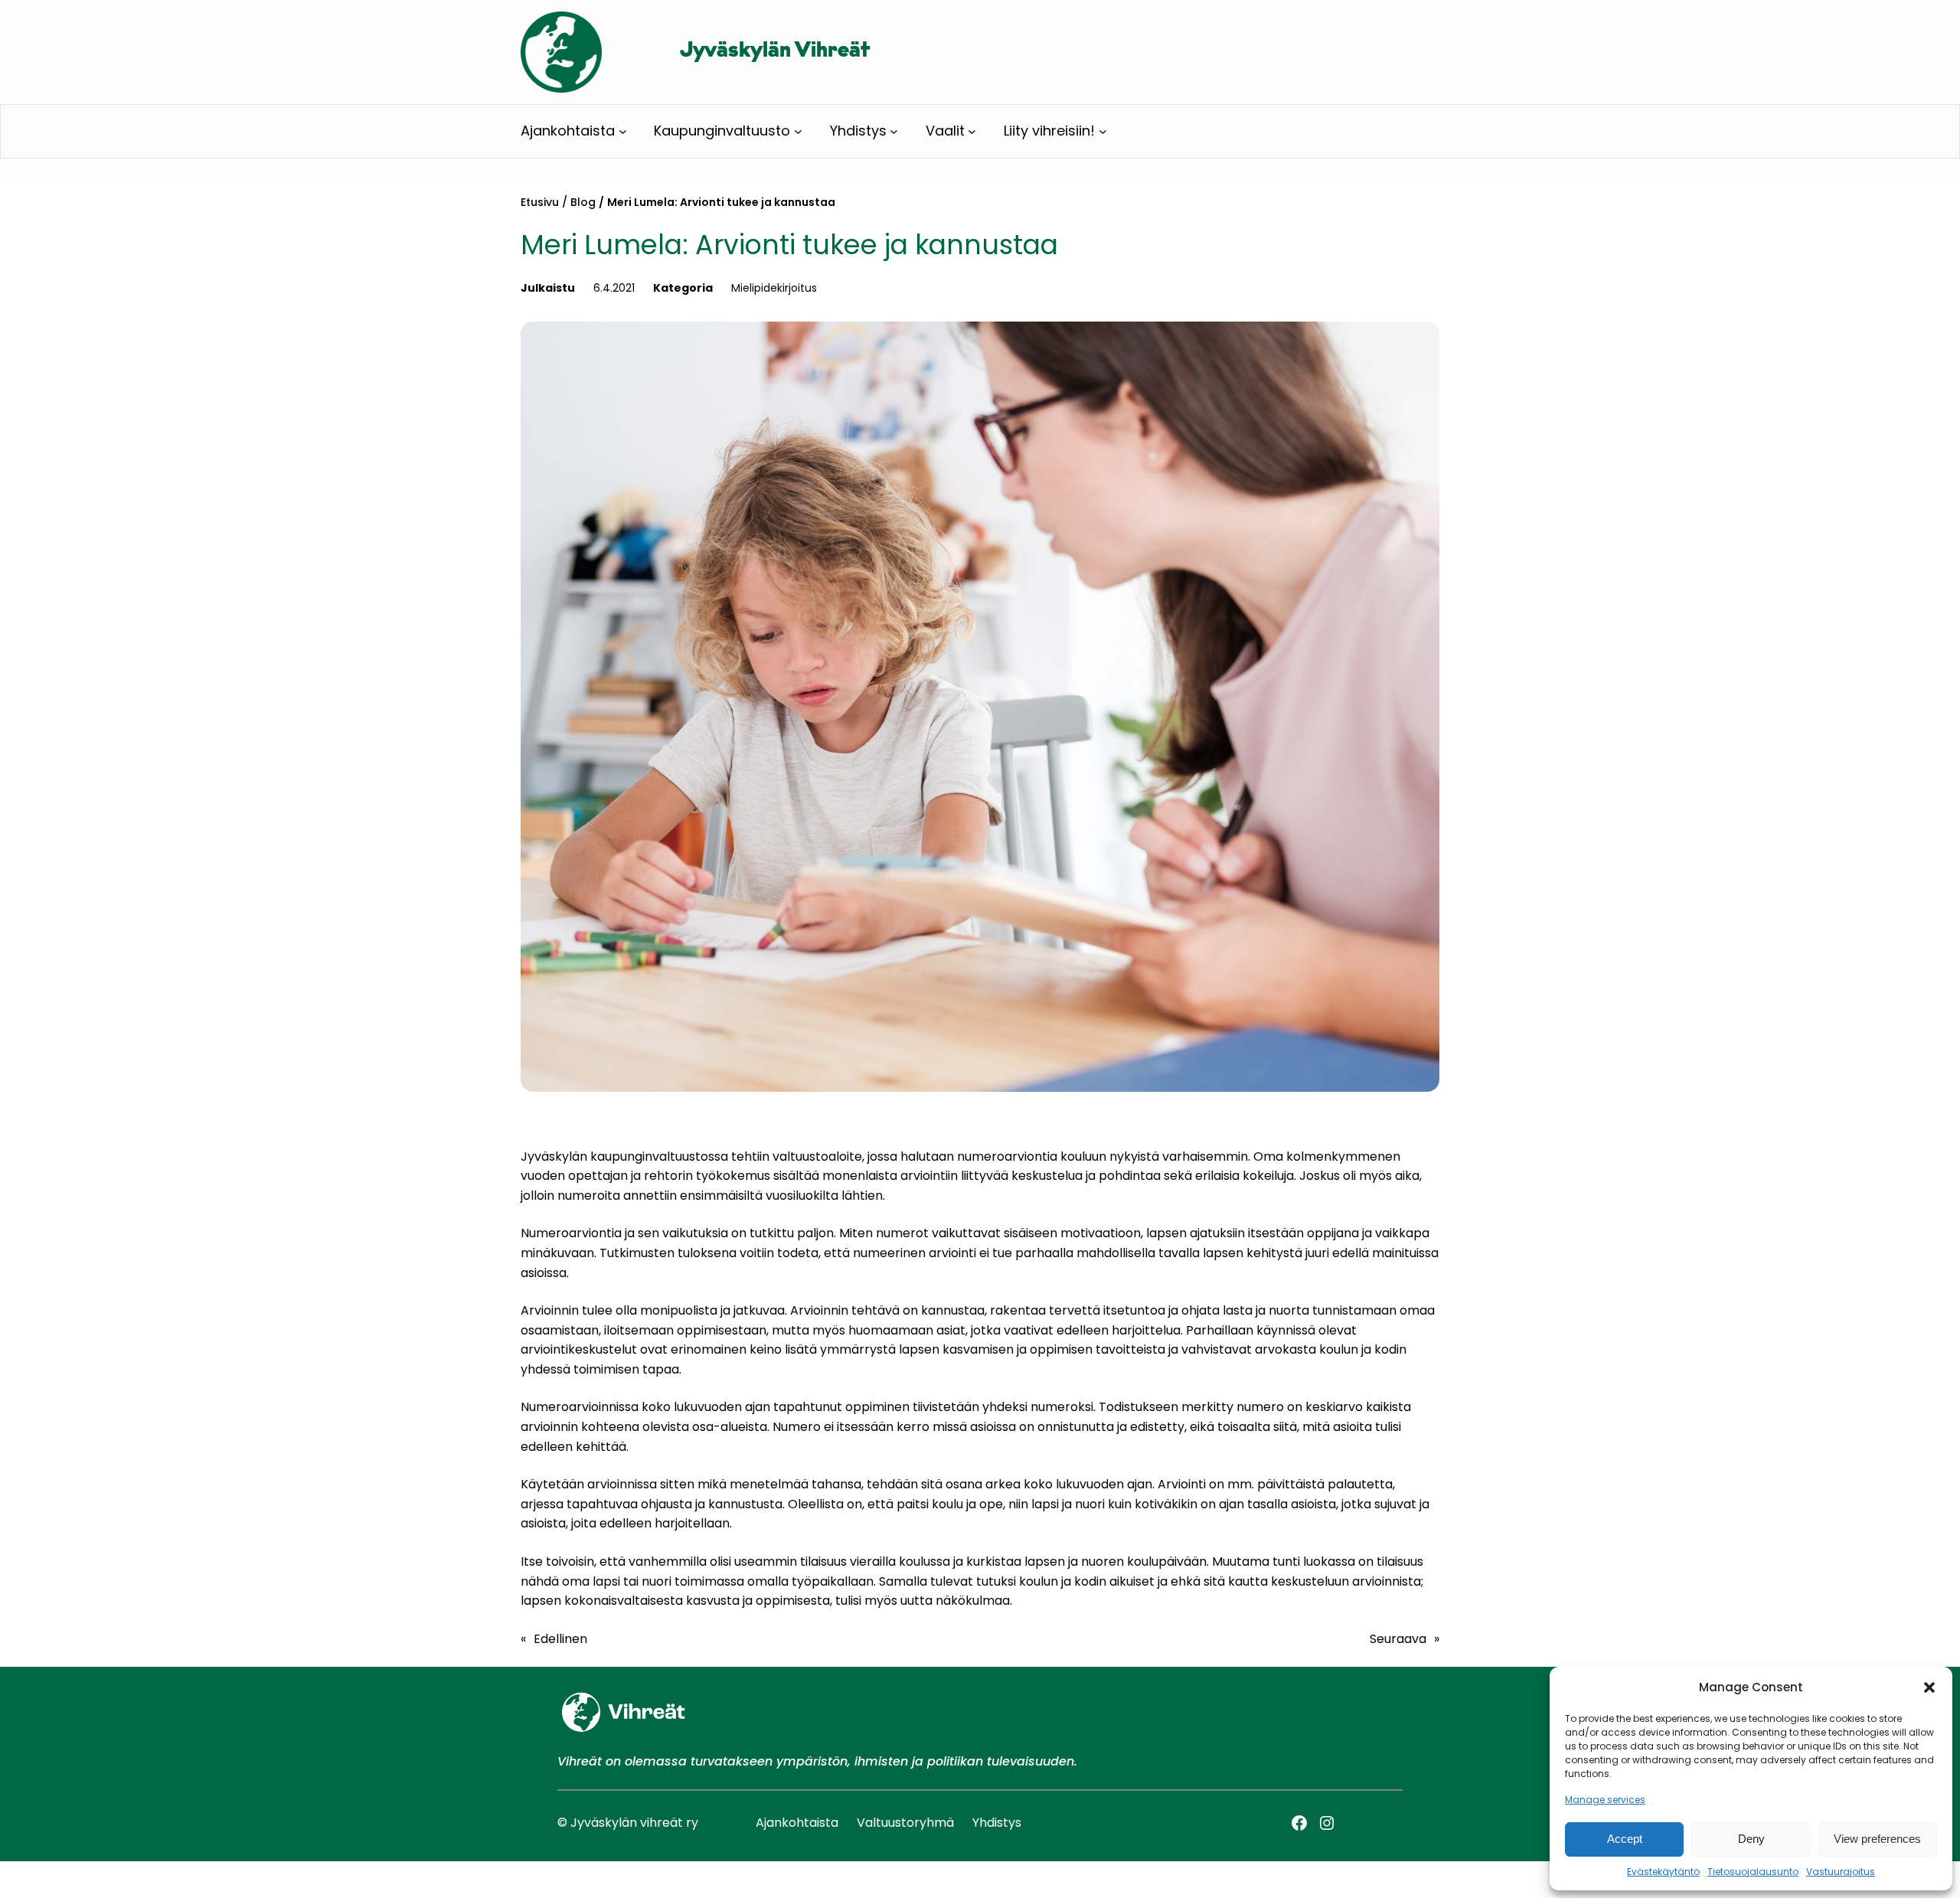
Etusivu (540, 202)
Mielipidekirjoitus (774, 288)
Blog (583, 202)
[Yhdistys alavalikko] (894, 131)
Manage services (1605, 1800)
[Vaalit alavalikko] (972, 131)
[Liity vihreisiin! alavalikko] (1103, 131)
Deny (1751, 1839)
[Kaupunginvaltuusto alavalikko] (798, 131)
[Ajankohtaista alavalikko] (623, 131)
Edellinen (560, 1639)
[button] (1929, 1687)
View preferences (1877, 1839)
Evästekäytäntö (1663, 1872)
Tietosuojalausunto (1753, 1872)
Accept (1625, 1839)
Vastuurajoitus (1841, 1872)
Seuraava (1398, 1639)
